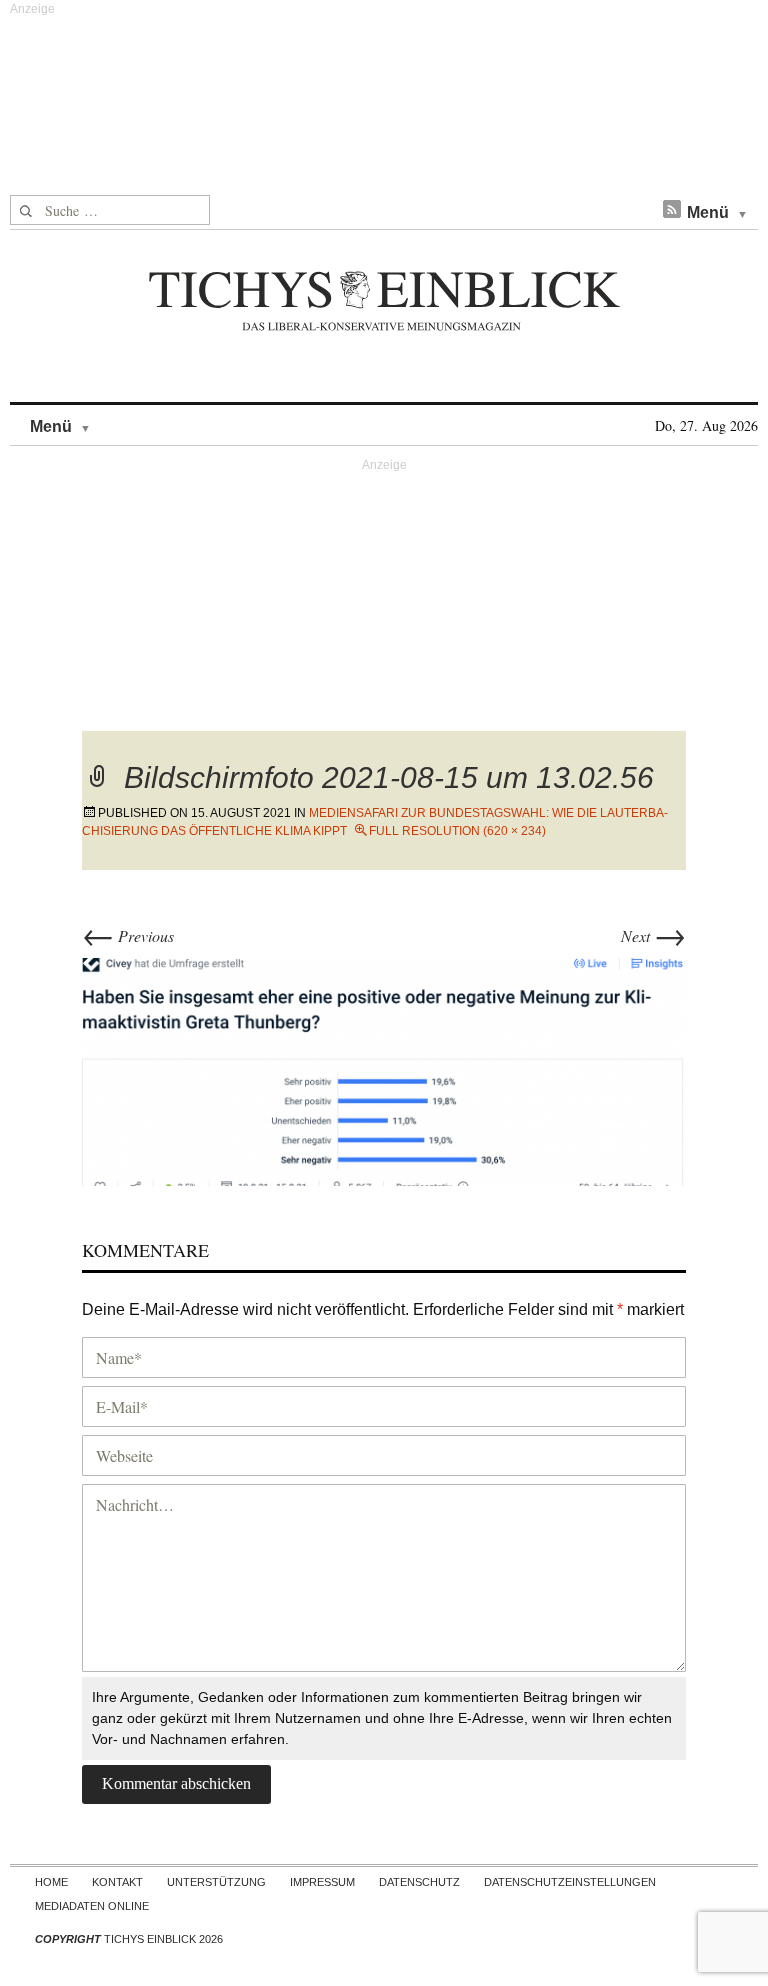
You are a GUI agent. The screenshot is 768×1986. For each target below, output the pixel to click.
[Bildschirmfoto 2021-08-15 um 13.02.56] (384, 1068)
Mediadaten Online (92, 1906)
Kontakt (117, 1882)
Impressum (322, 1882)
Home (51, 1882)
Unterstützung (216, 1882)
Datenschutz (419, 1882)
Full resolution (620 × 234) (457, 831)
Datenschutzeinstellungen (570, 1882)
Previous (128, 935)
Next (653, 935)
